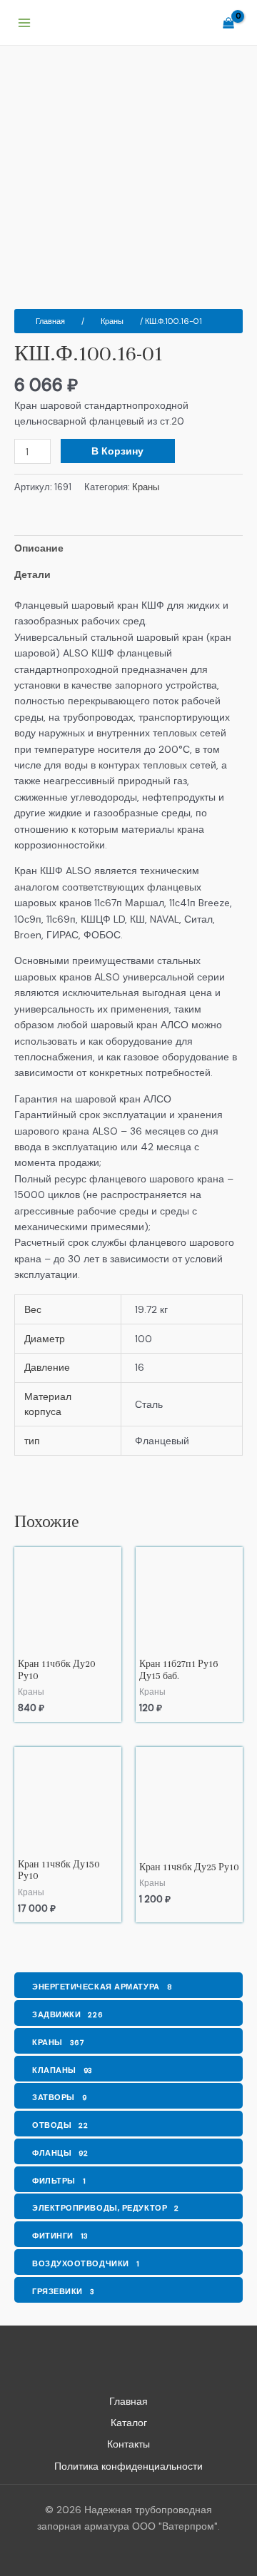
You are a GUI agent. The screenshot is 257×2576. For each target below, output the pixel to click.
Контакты (128, 2444)
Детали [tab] (32, 574)
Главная (50, 321)
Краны (112, 321)
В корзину (117, 451)
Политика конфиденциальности (128, 2466)
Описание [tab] (39, 548)
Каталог (129, 2423)
